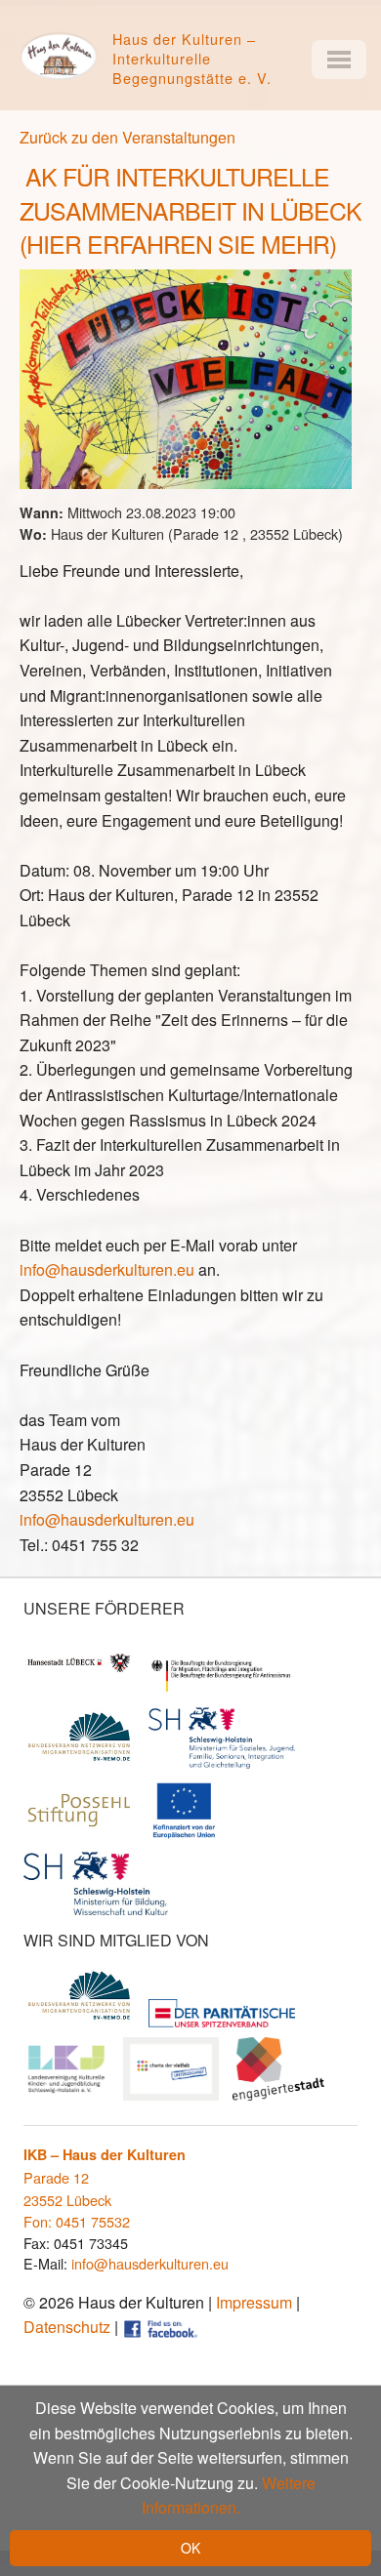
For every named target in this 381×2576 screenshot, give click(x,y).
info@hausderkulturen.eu (107, 1269)
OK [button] (190, 2548)
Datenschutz (67, 2327)
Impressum (254, 2302)
